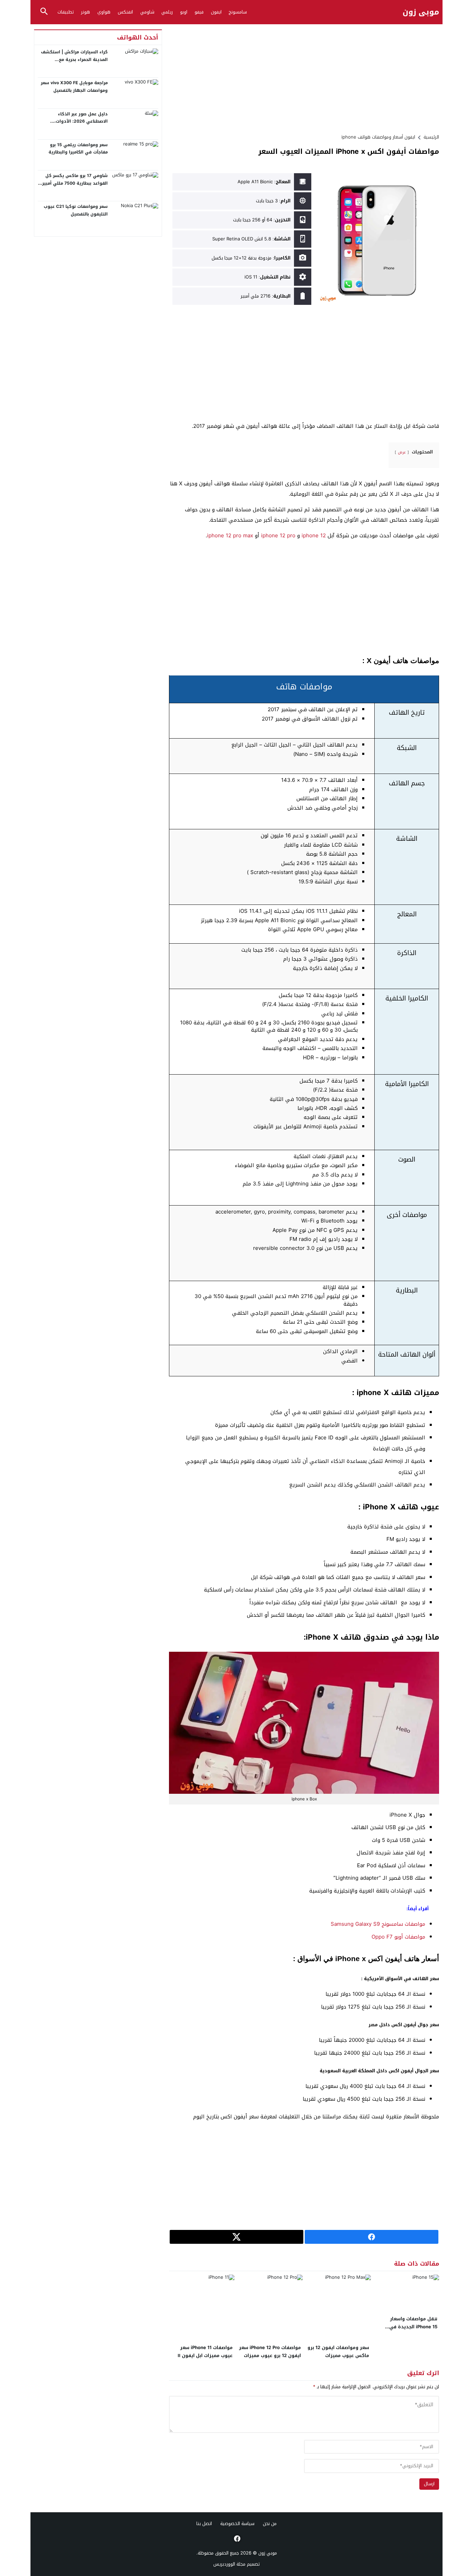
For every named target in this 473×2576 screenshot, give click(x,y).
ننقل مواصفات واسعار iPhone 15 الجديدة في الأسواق (413, 2327)
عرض (402, 452)
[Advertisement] (304, 78)
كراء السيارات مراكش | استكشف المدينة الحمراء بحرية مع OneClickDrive (74, 59)
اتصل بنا (204, 2524)
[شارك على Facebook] (372, 2237)
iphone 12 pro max (230, 536)
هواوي (104, 12)
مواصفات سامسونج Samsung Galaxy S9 (378, 1924)
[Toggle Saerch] (44, 12)
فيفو (199, 12)
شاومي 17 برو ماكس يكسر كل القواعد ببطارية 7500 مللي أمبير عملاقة (75, 183)
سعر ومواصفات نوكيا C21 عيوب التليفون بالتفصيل (76, 210)
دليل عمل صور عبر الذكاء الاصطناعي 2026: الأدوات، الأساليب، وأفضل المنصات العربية (74, 121)
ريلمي (167, 12)
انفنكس (125, 12)
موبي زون (421, 12)
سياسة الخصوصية (237, 2524)
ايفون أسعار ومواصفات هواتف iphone (378, 137)
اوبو (184, 12)
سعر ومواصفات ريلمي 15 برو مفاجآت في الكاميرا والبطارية (78, 149)
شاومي (147, 12)
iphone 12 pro (278, 536)
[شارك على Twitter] (237, 2237)
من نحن (270, 2524)
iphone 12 (314, 536)
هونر (86, 12)
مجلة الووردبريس (229, 2564)
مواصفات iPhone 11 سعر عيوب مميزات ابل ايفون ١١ (205, 2352)
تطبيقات (66, 12)
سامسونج (238, 12)
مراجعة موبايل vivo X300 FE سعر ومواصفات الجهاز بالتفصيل (74, 87)
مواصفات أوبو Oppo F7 (398, 1937)
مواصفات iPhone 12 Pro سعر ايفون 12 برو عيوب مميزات (270, 2352)
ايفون (216, 12)
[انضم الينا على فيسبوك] (237, 2539)
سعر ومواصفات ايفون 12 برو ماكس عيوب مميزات (338, 2352)
